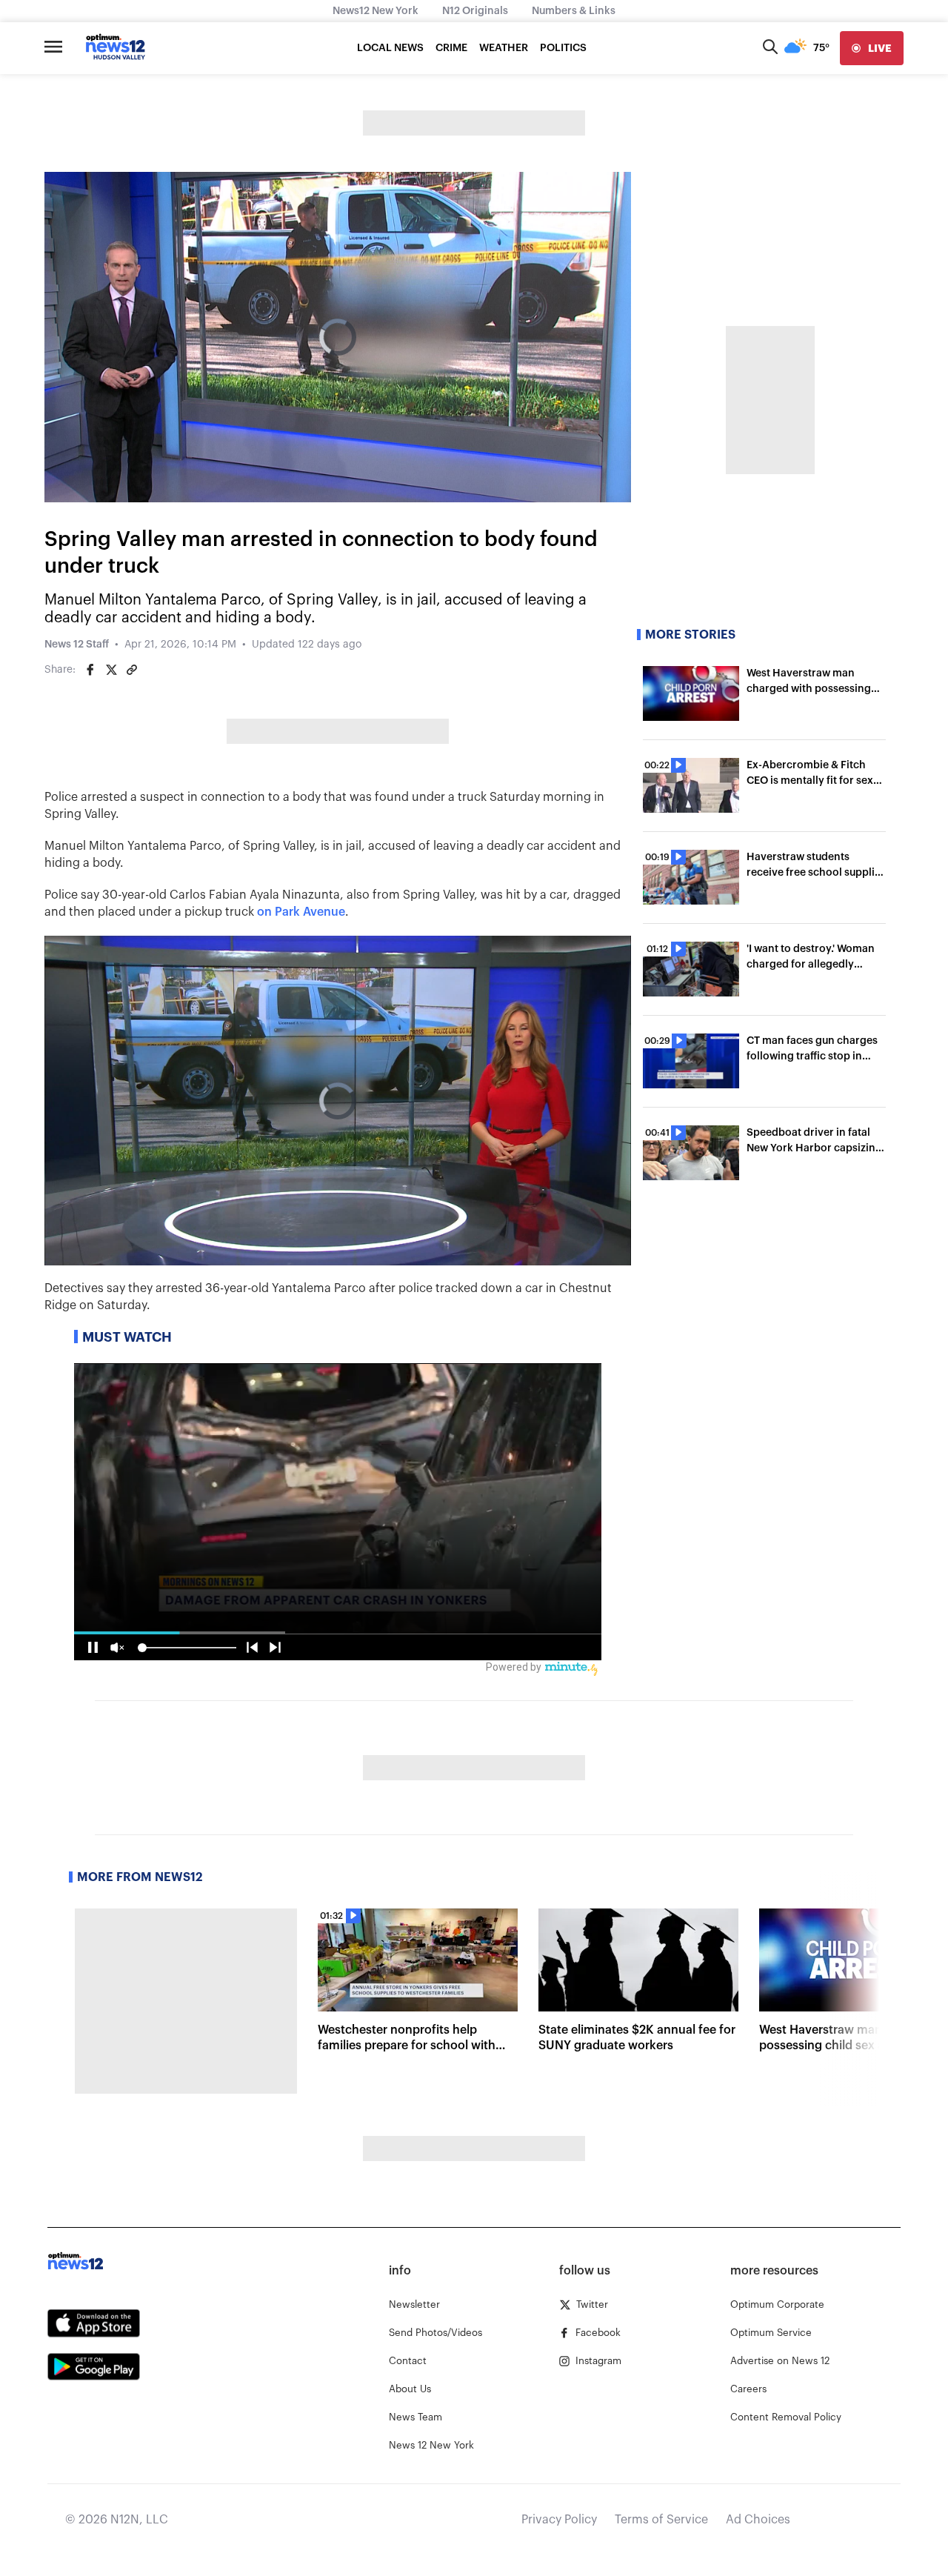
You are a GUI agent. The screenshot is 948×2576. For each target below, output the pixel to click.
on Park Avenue (301, 912)
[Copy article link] (132, 670)
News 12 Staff (77, 645)
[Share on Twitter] (111, 670)
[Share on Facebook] (90, 670)
